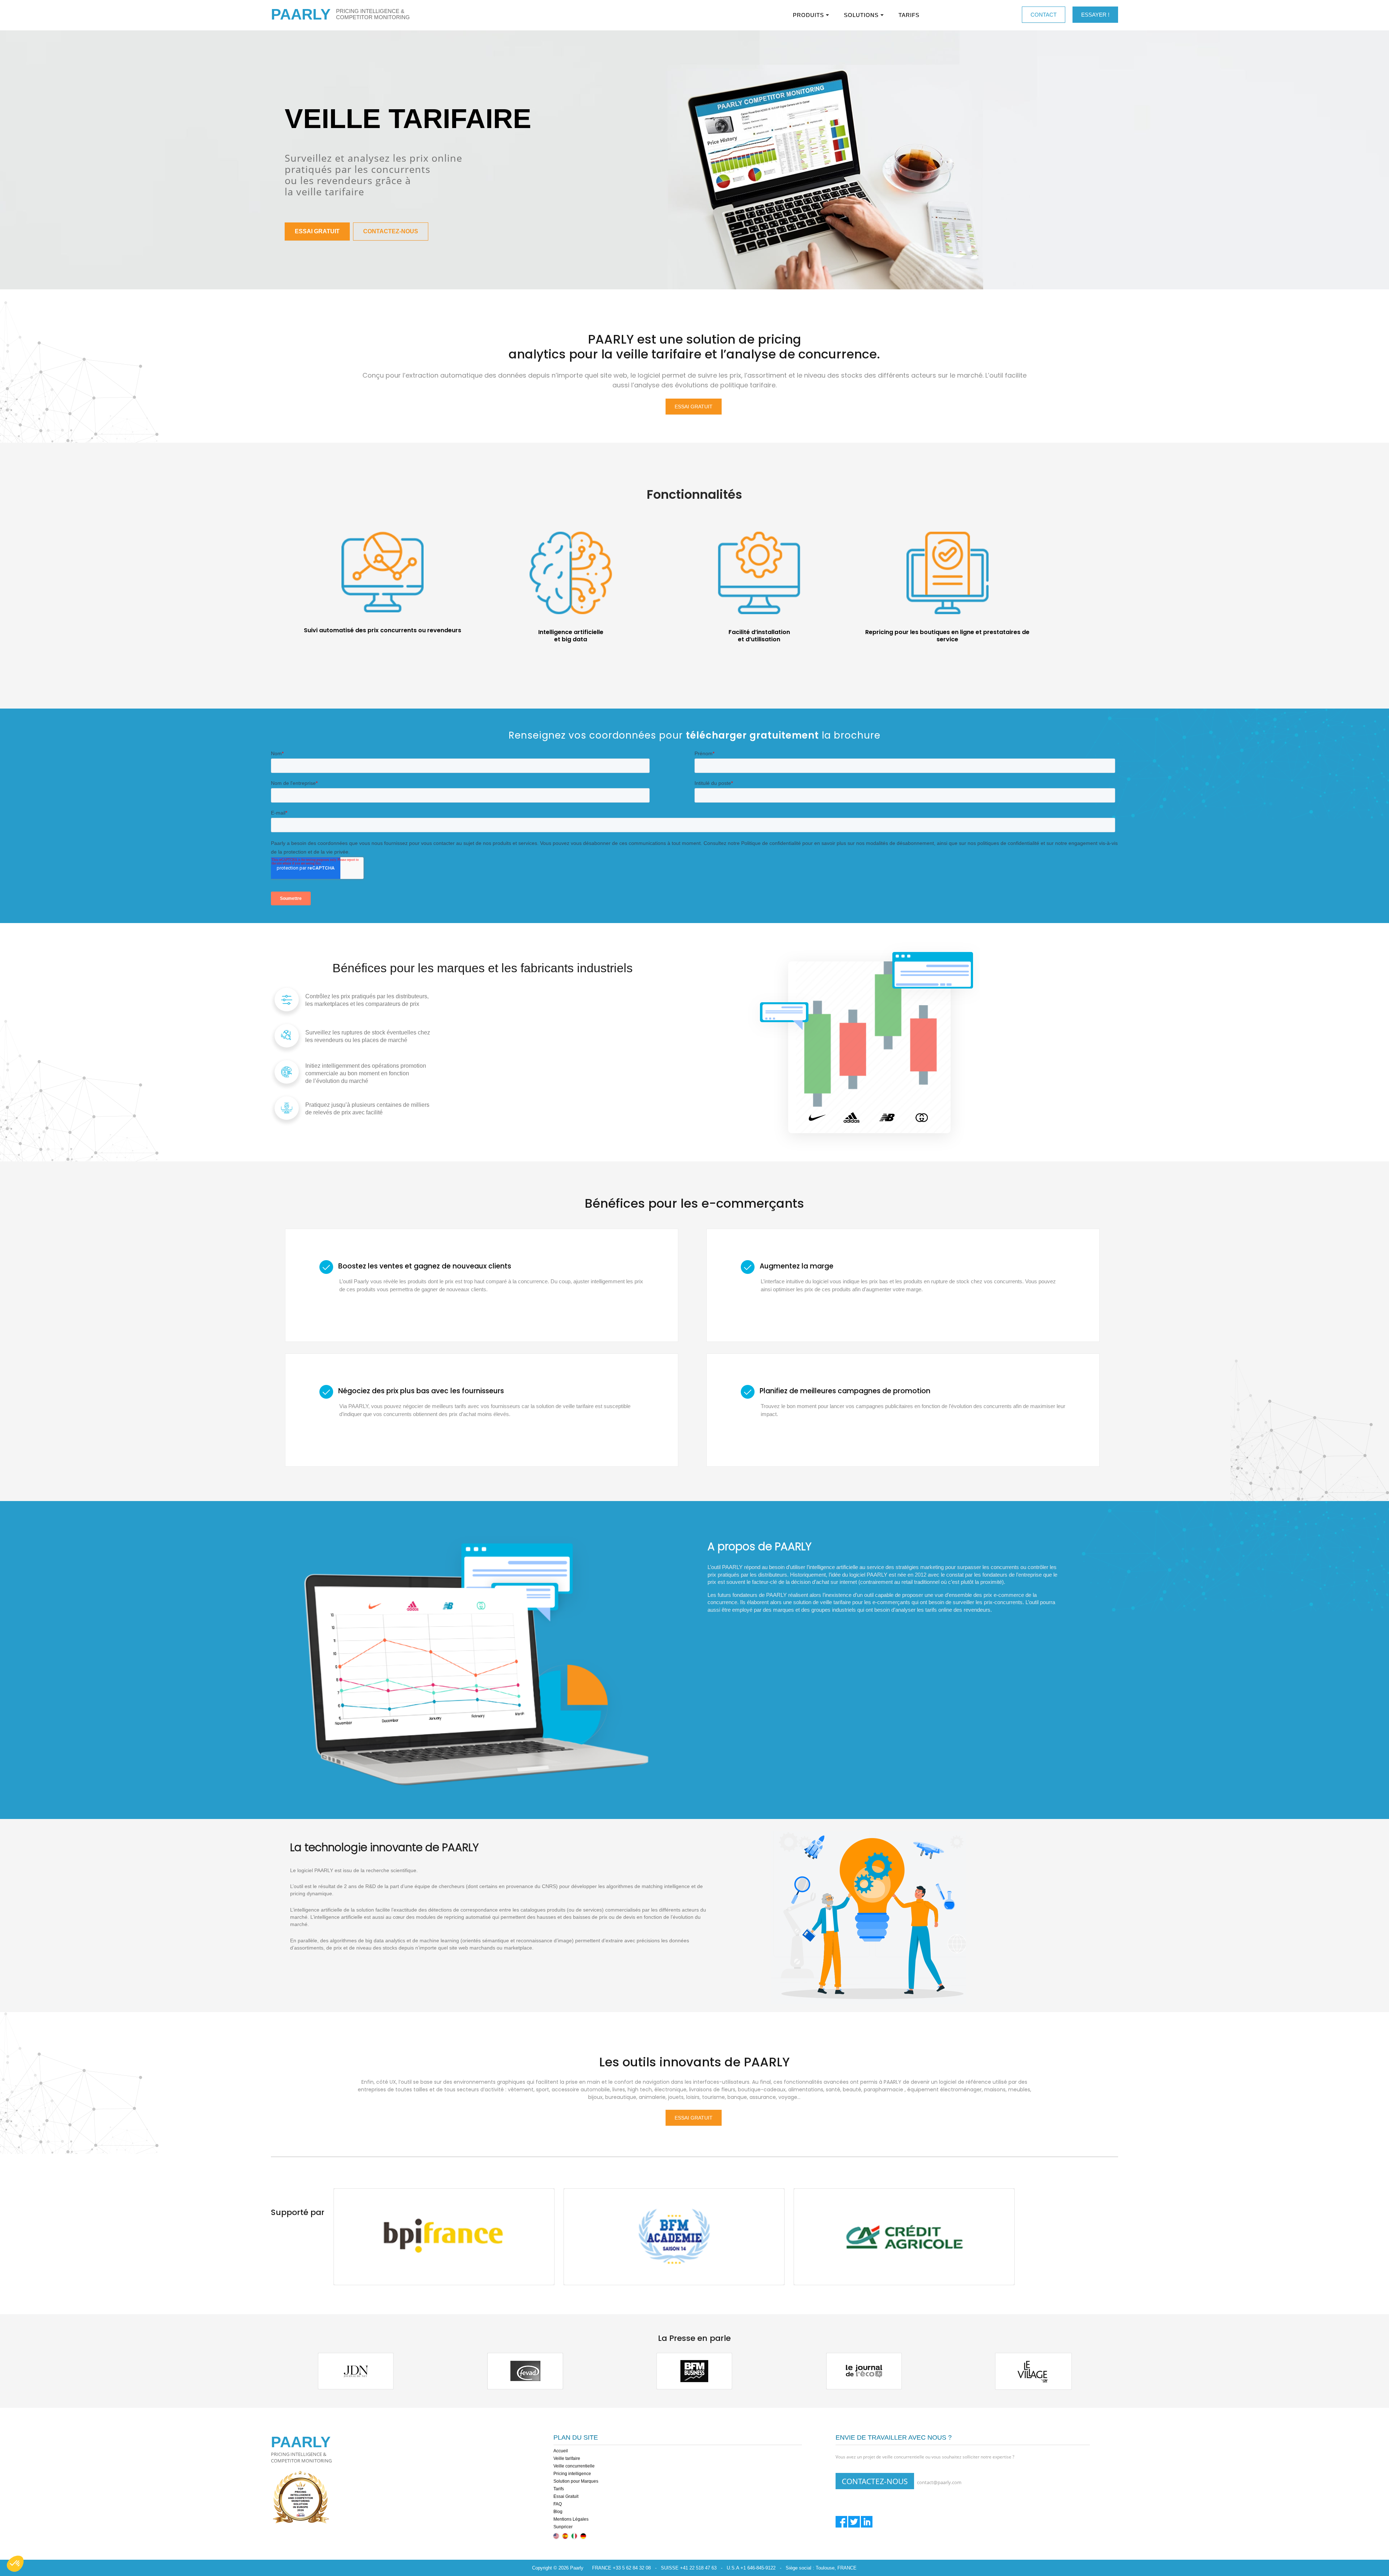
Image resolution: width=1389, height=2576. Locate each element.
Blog (558, 2512)
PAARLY (301, 14)
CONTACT (1044, 15)
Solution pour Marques (576, 2481)
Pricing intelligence (572, 2474)
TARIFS (909, 15)
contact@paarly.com (939, 2482)
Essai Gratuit (566, 2496)
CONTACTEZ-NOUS (391, 231)
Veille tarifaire (567, 2458)
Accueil (561, 2451)
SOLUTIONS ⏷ (864, 15)
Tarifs (559, 2489)
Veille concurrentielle (574, 2466)
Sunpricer (563, 2527)
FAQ (558, 2504)
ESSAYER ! (1095, 15)
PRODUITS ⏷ (811, 15)
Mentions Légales (571, 2519)
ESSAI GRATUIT (317, 231)
